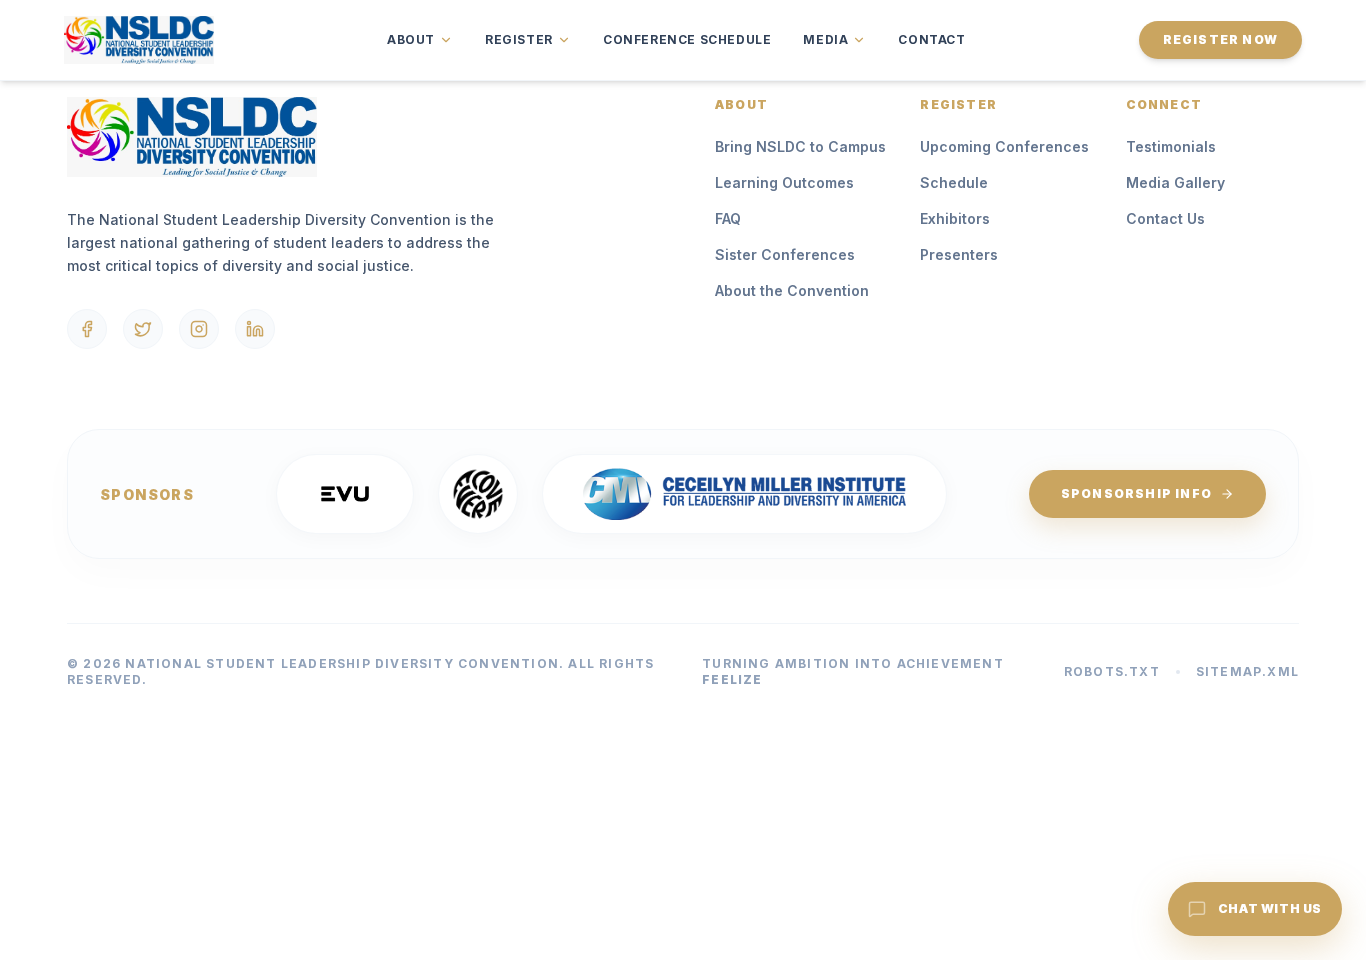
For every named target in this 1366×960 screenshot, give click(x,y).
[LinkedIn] (255, 329)
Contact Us (1165, 218)
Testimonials (1171, 146)
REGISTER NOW (1220, 39)
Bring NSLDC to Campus (800, 146)
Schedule (954, 182)
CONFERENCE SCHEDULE (687, 39)
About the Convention (792, 290)
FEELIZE (732, 679)
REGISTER (519, 39)
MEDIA (825, 39)
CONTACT (931, 39)
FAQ (728, 218)
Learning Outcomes (784, 182)
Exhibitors (955, 218)
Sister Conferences (785, 254)
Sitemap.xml (1247, 671)
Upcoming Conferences (1004, 146)
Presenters (959, 254)
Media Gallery (1175, 182)
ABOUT (411, 39)
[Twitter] (143, 329)
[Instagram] (199, 329)
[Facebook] (87, 329)
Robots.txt (1112, 671)
